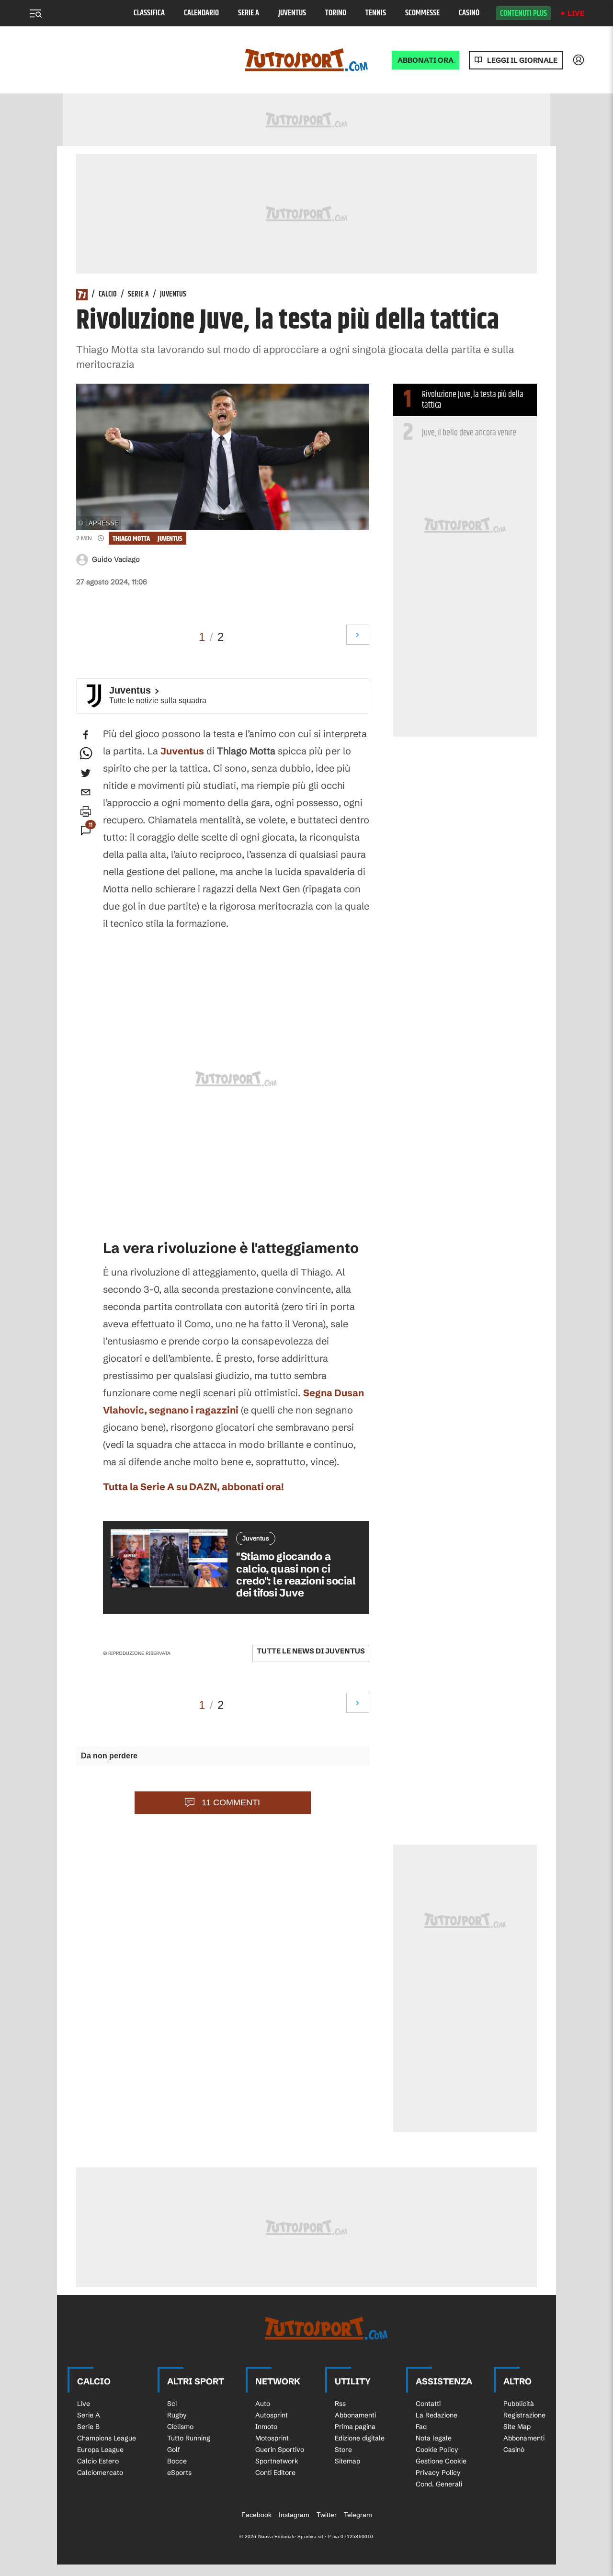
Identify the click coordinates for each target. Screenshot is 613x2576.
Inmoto (266, 2427)
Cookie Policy (437, 2450)
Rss (340, 2404)
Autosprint (272, 2415)
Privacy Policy (438, 2473)
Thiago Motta (131, 539)
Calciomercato (100, 2473)
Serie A (249, 13)
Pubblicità (519, 2404)
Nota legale (434, 2438)
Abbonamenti (355, 2415)
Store (343, 2450)
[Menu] (35, 13)
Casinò (469, 13)
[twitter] (86, 773)
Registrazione (524, 2415)
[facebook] (86, 735)
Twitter (327, 2515)
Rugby (177, 2415)
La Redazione (437, 2415)
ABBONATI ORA (426, 60)
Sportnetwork (277, 2461)
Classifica (149, 13)
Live (576, 13)
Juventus (292, 13)
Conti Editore (275, 2473)
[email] (86, 792)
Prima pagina (355, 2427)
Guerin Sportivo (280, 2450)
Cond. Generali (439, 2484)
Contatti (428, 2404)
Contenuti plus (523, 13)
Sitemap (347, 2461)
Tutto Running (189, 2438)
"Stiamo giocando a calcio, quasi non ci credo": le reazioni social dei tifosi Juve (296, 1575)
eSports (179, 2473)
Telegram (358, 2515)
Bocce (177, 2461)
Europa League (100, 2450)
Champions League (107, 2438)
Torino (336, 13)
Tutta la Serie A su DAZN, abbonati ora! (193, 1487)
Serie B (88, 2427)
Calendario (201, 13)
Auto (263, 2404)
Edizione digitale (360, 2438)
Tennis (376, 13)
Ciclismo (180, 2427)
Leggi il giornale (522, 60)
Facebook (256, 2515)
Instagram (294, 2515)
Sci (172, 2404)
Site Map (517, 2427)
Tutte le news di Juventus (311, 1651)
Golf (174, 2450)
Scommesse (422, 13)
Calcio (108, 295)
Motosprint (272, 2438)
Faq (421, 2427)
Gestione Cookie (441, 2461)
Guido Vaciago (116, 559)
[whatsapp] (86, 754)
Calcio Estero (98, 2461)
